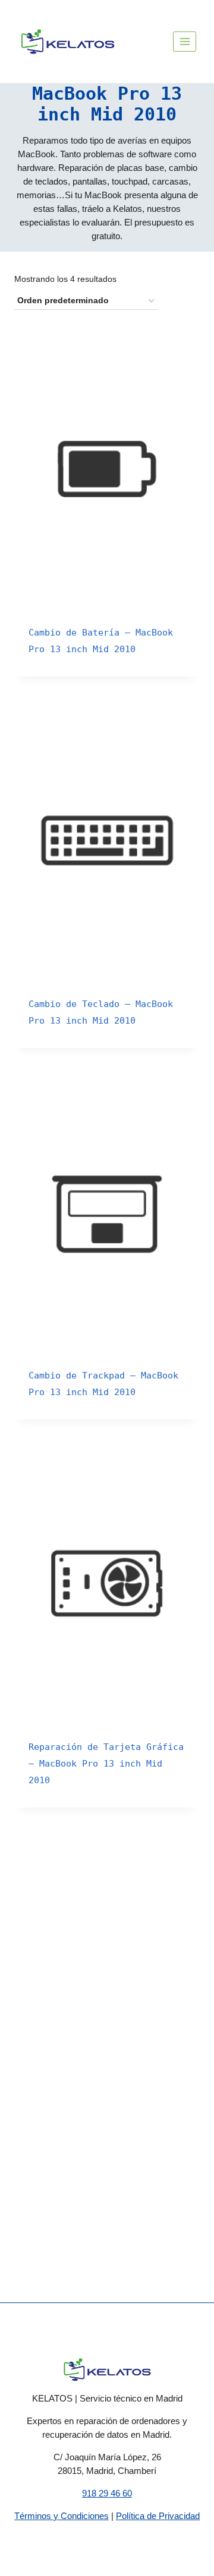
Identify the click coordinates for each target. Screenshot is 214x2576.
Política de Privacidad (158, 2516)
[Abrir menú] (185, 41)
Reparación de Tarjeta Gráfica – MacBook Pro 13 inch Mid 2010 (106, 1764)
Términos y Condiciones (62, 2516)
